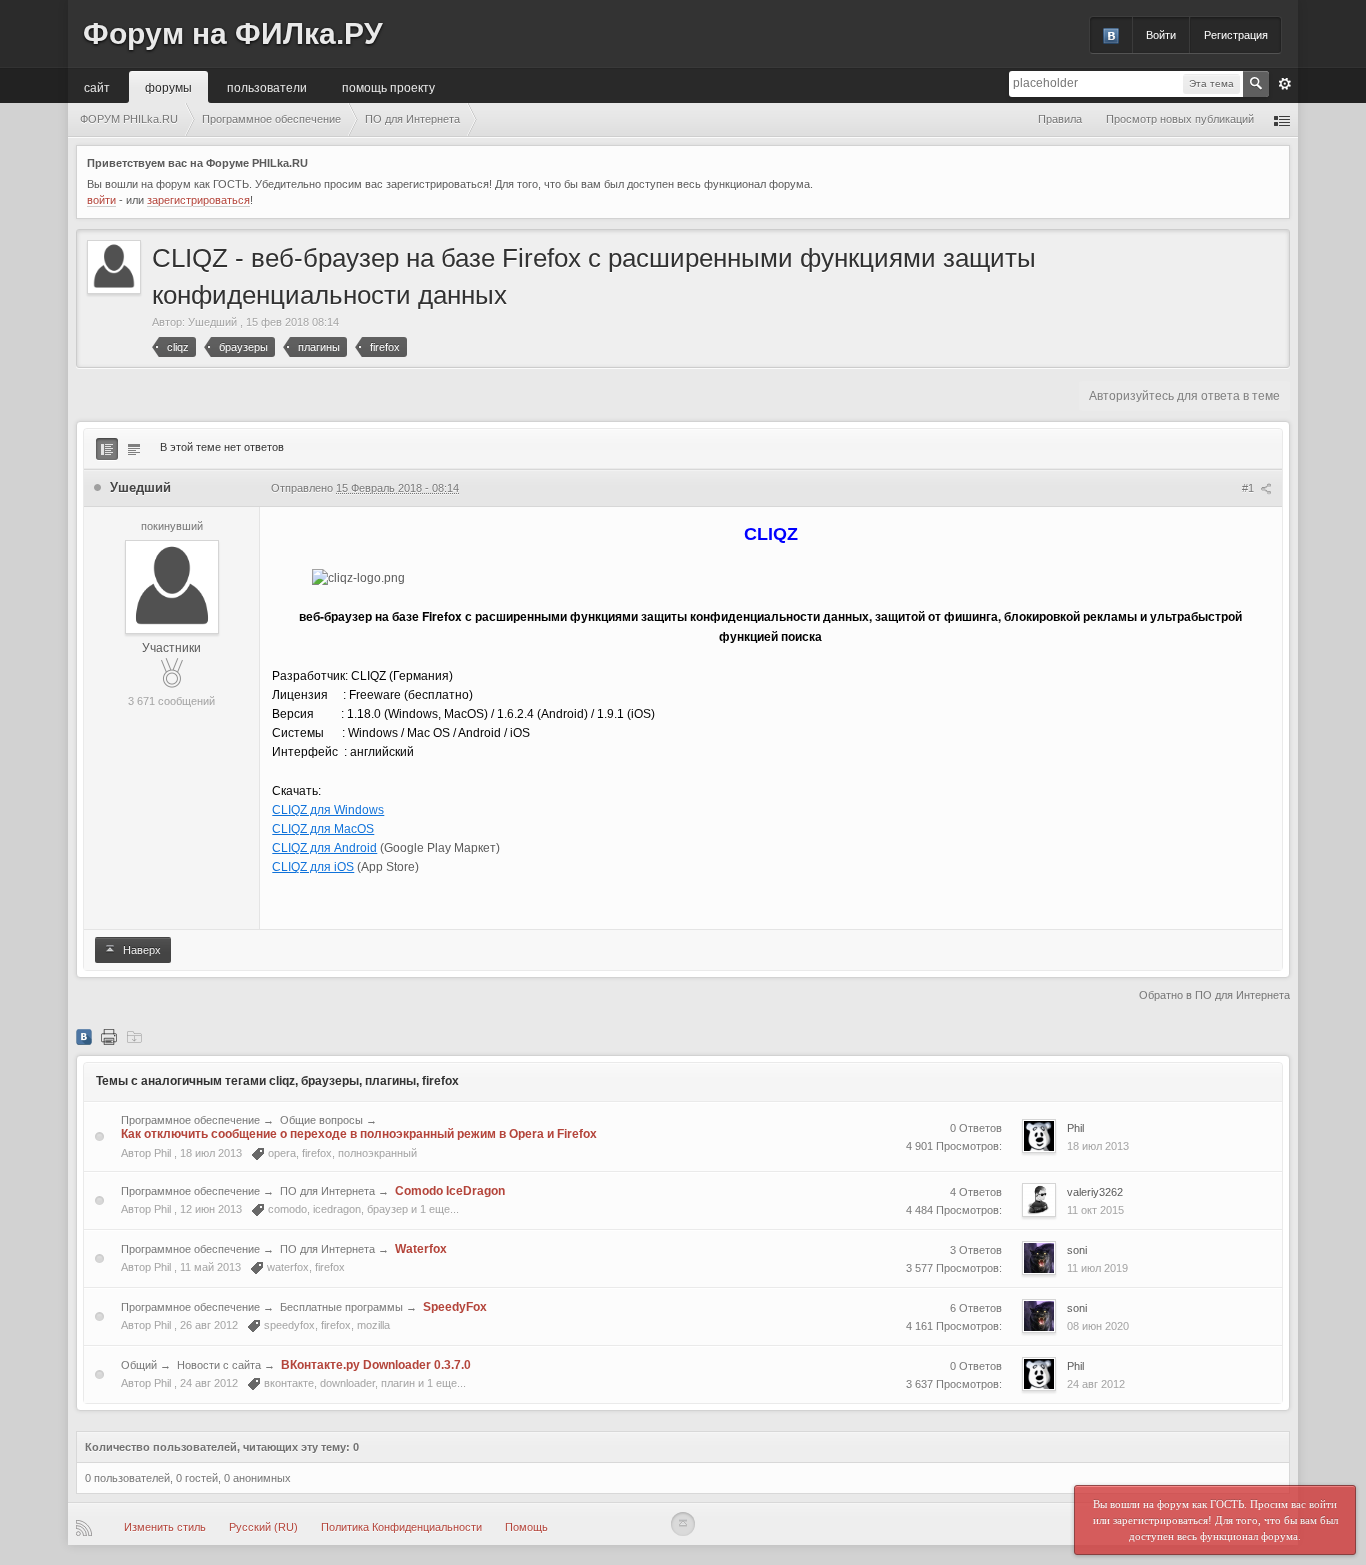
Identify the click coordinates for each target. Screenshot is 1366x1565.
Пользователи (267, 86)
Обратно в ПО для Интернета (1214, 995)
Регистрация (1236, 35)
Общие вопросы (321, 1120)
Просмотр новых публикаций (1180, 119)
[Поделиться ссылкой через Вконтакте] (84, 1036)
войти (101, 200)
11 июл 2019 (1097, 1268)
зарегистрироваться (198, 200)
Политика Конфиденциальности (401, 1527)
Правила (1060, 119)
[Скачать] (134, 1036)
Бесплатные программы (341, 1307)
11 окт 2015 (1095, 1210)
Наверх (140, 950)
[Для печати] (109, 1036)
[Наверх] (683, 1524)
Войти (1161, 35)
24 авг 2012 (1096, 1384)
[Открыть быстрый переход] (1282, 119)
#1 (1249, 488)
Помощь (526, 1527)
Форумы (168, 86)
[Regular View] (107, 449)
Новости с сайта (219, 1365)
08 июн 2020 (1098, 1326)
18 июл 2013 (1098, 1146)
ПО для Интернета (327, 1191)
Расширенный (1285, 84)
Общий (139, 1365)
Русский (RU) (263, 1527)
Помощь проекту (388, 86)
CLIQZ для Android (324, 848)
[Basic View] (134, 449)
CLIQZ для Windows (328, 810)
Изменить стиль (165, 1527)
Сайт (97, 86)
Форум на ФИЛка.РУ (233, 33)
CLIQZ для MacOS (323, 829)
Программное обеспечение (190, 1120)
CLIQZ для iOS (313, 867)
